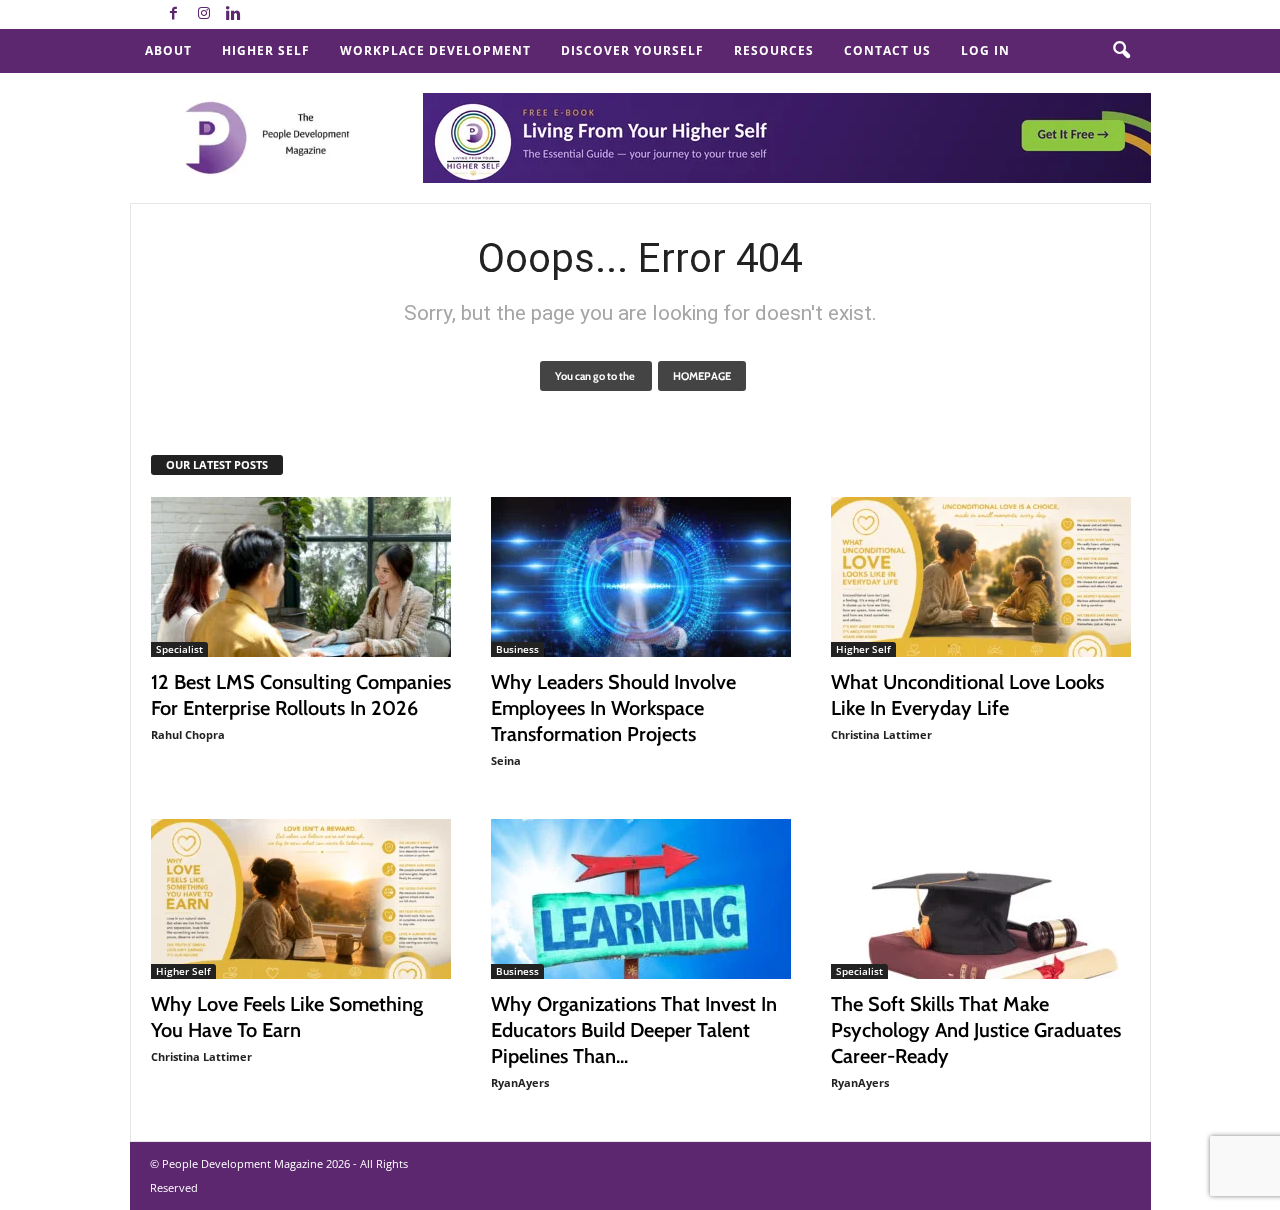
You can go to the (596, 376)
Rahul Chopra (188, 734)
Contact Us (887, 50)
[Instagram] (204, 14)
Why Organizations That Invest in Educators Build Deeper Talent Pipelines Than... (634, 1030)
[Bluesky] (264, 14)
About (168, 50)
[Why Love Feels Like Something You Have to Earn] (301, 899)
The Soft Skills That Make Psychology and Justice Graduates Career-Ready (976, 1030)
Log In (985, 50)
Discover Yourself (632, 50)
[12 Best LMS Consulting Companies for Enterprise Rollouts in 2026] (301, 577)
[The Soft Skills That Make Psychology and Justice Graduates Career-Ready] (981, 899)
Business (517, 649)
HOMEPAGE (702, 376)
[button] (1121, 51)
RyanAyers (520, 1082)
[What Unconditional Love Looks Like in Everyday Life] (981, 577)
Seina (506, 760)
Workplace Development (435, 50)
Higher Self (266, 50)
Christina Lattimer (881, 734)
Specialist (179, 649)
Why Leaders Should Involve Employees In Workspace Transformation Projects (613, 708)
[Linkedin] (234, 14)
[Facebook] (174, 14)
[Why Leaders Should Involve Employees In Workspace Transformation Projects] (641, 577)
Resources (774, 50)
